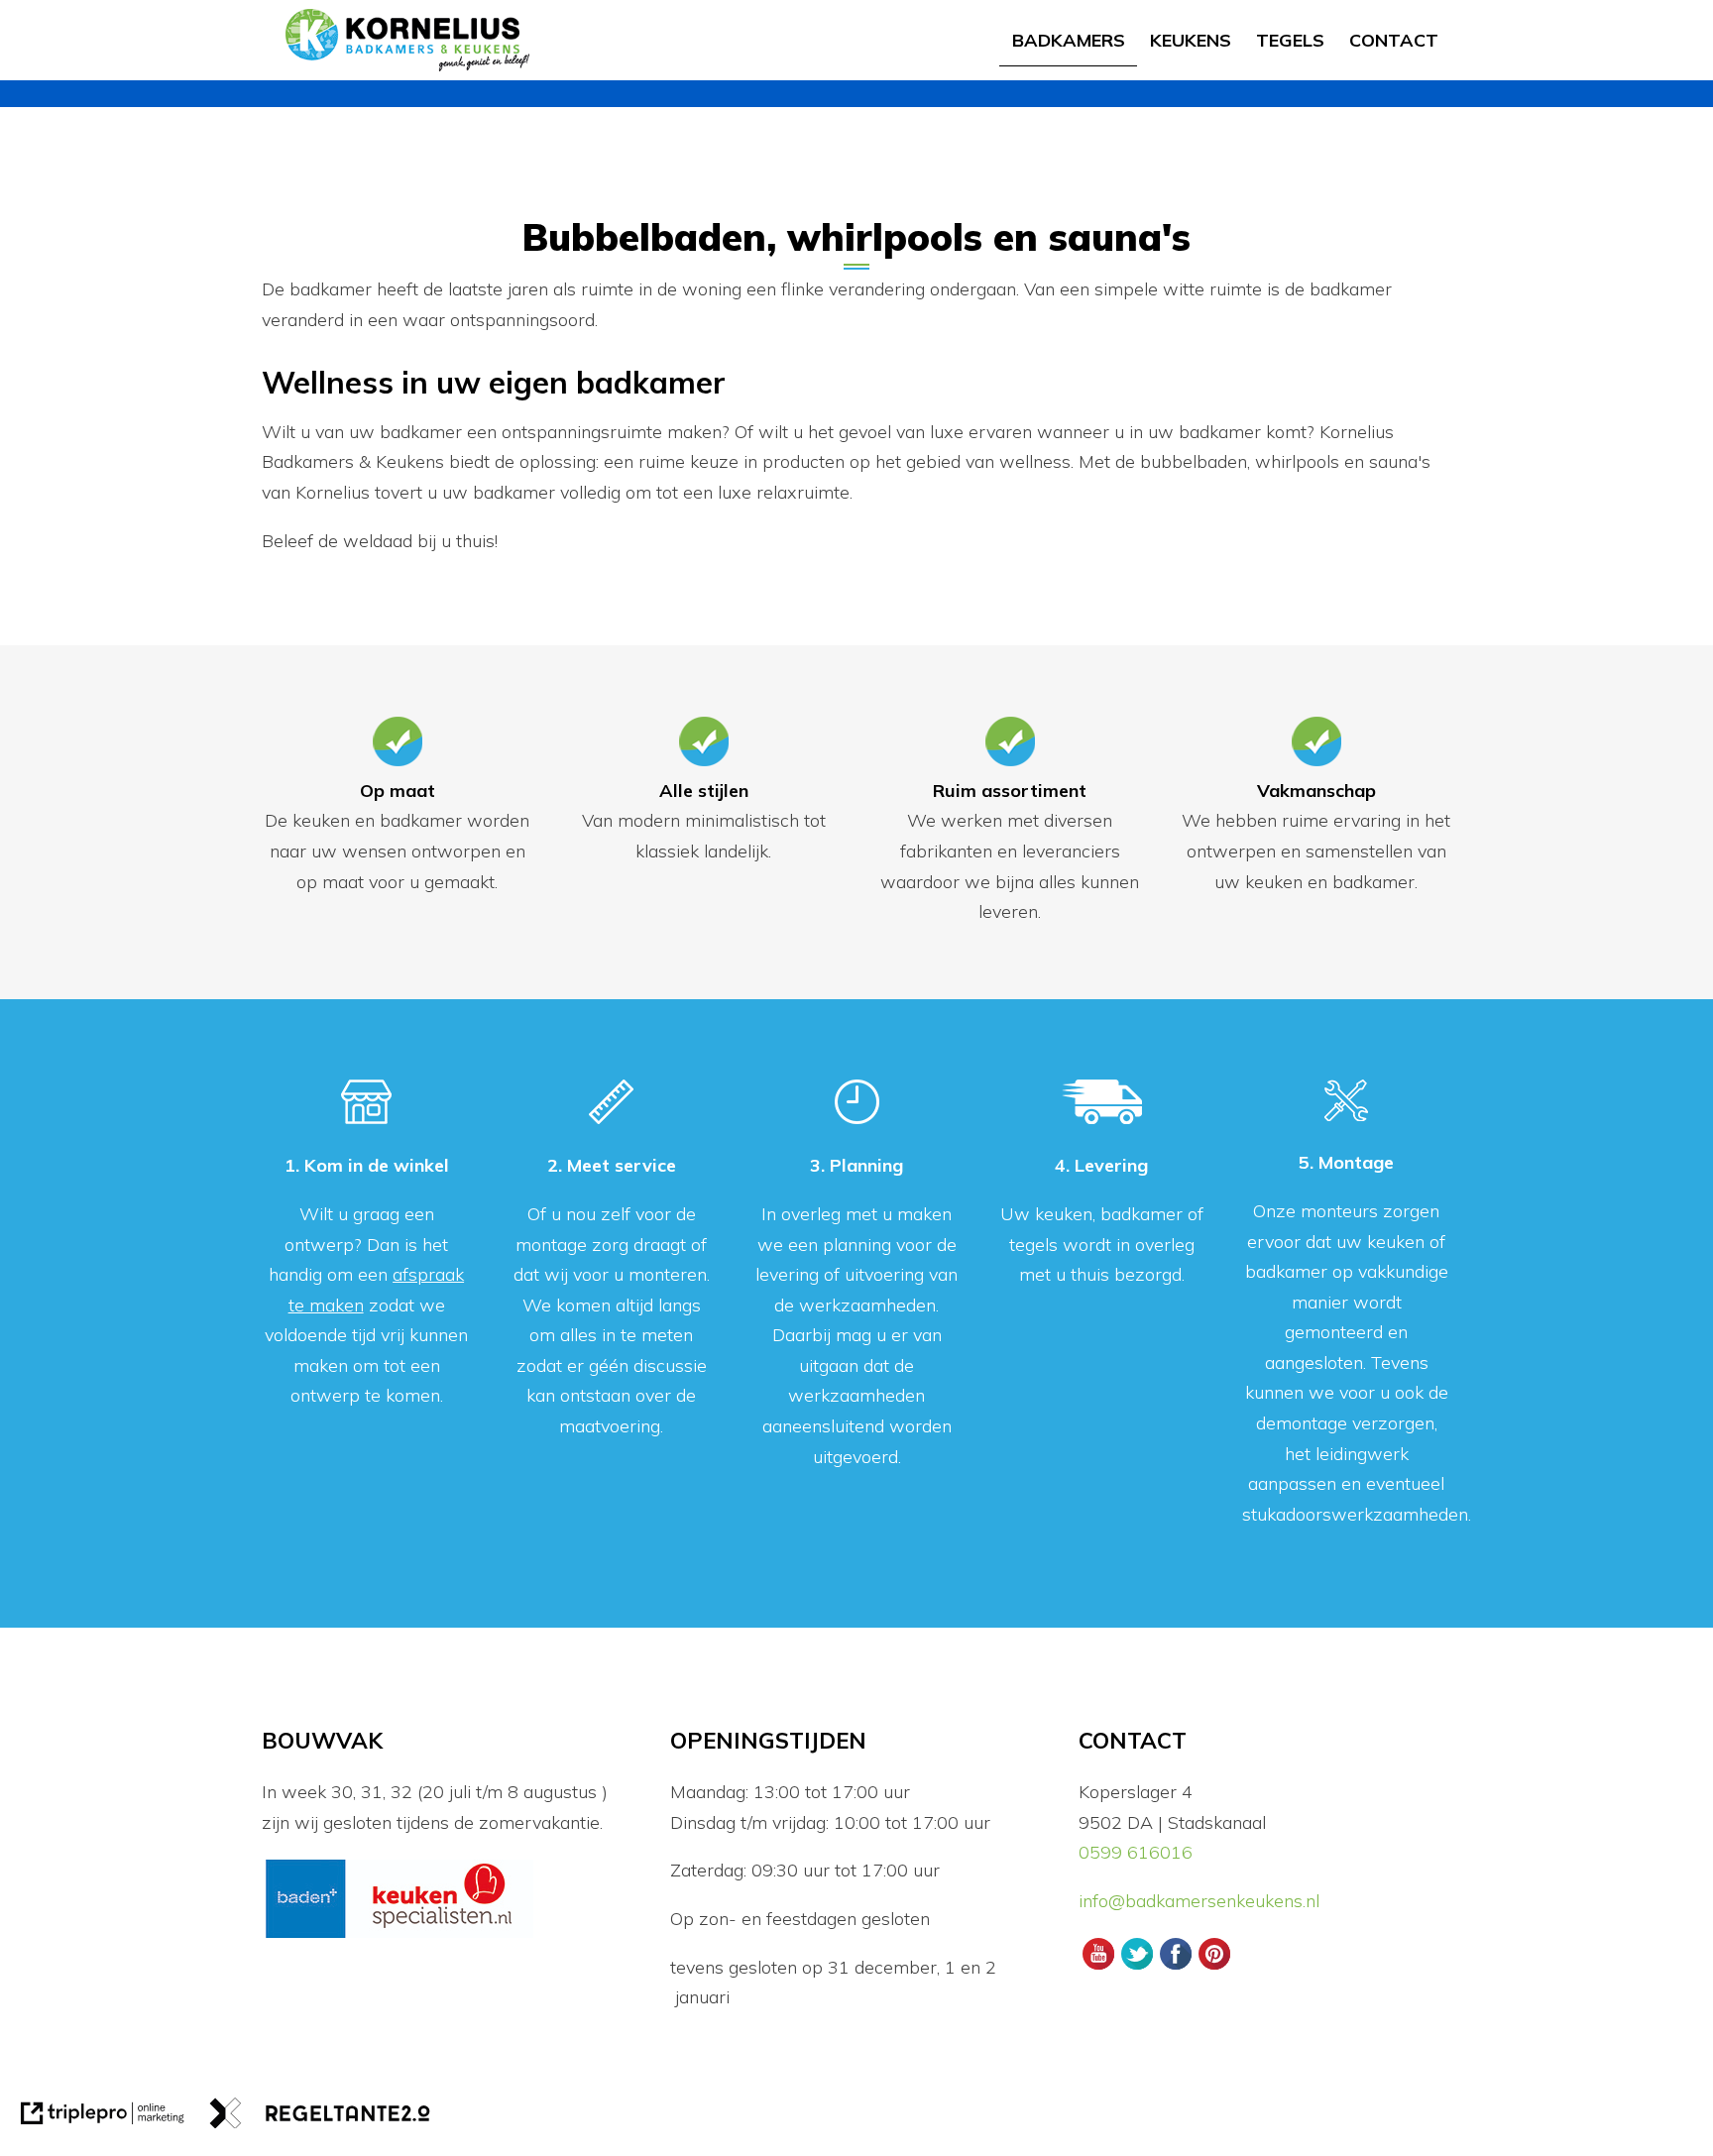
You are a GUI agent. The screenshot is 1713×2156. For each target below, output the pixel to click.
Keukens (1191, 40)
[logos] (399, 1935)
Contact (1394, 40)
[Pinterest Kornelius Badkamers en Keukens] (1215, 1967)
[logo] (407, 40)
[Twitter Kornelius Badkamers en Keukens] (1137, 1967)
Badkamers (1069, 40)
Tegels (1290, 40)
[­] (1455, 27)
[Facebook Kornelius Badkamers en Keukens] (1175, 1967)
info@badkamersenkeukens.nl (1201, 1901)
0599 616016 (1136, 1852)
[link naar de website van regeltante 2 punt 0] (320, 2118)
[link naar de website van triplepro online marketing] (103, 2118)
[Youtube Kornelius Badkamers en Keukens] (1098, 1967)
